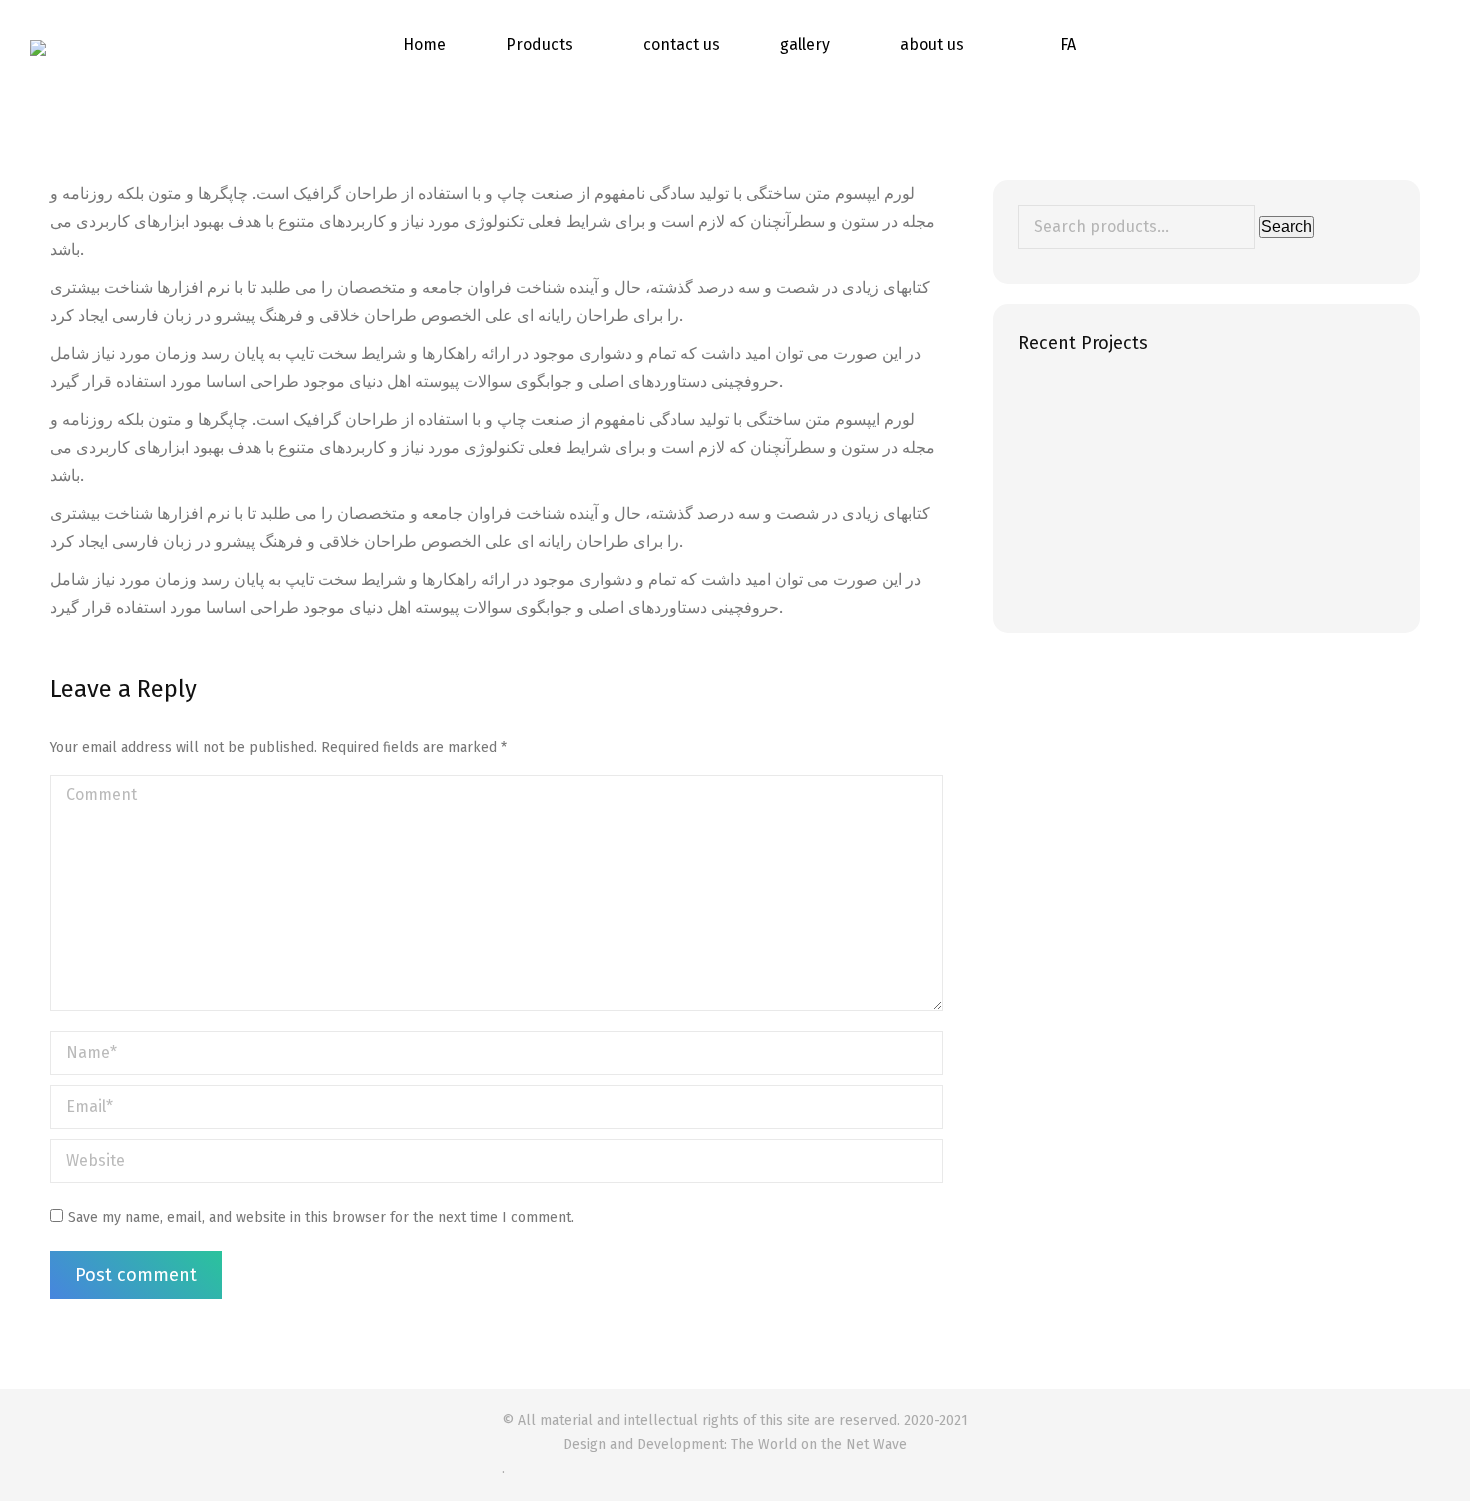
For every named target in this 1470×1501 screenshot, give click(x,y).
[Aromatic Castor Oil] (1056, 569)
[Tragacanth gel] (1287, 415)
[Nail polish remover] (1210, 569)
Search (1286, 226)
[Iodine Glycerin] (1287, 492)
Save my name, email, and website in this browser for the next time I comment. (321, 1217)
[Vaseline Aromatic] (1287, 569)
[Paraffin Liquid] (1210, 492)
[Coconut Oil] (1210, 415)
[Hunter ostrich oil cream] (1133, 415)
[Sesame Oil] (1133, 492)
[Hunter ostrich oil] (1056, 415)
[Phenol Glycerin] (1056, 492)
